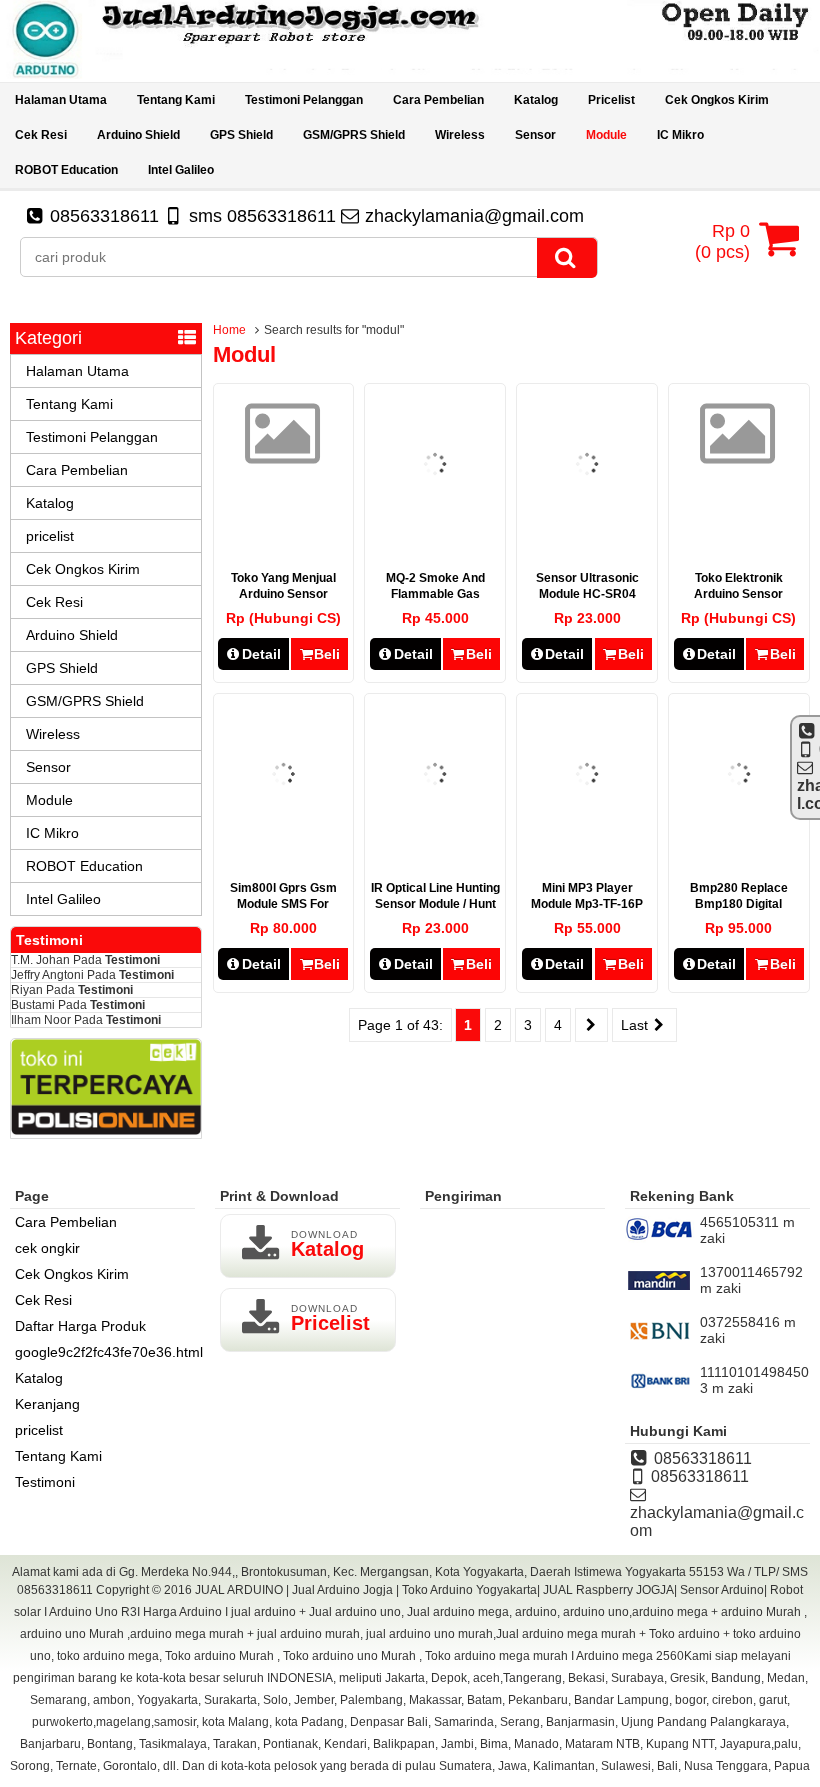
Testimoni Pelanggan (304, 100)
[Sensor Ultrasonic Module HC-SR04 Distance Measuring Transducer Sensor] (587, 529)
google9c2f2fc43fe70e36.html (109, 1352)
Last (636, 1025)
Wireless (460, 135)
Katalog (536, 100)
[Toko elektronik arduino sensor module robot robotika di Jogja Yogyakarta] (738, 453)
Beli (327, 654)
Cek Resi (41, 135)
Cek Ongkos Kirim (717, 100)
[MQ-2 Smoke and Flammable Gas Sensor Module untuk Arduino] (435, 529)
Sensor (535, 135)
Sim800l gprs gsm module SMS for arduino (283, 904)
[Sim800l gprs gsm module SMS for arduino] (284, 839)
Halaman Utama (61, 100)
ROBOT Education (66, 170)
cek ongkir (47, 1248)
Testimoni (132, 960)
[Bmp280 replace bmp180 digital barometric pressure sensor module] (739, 839)
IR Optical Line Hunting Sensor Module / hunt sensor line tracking (435, 904)
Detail (261, 654)
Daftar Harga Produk (80, 1326)
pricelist (611, 100)
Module (606, 135)
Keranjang (47, 1404)
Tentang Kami (176, 100)
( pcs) (722, 241)
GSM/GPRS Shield (354, 135)
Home (229, 330)
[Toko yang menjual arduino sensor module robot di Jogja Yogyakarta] (283, 453)
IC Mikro (680, 135)
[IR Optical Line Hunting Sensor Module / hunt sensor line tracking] (435, 839)
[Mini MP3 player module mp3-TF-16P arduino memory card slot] (587, 839)
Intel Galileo (181, 170)
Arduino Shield (138, 135)
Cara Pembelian (438, 100)
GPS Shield (241, 135)
